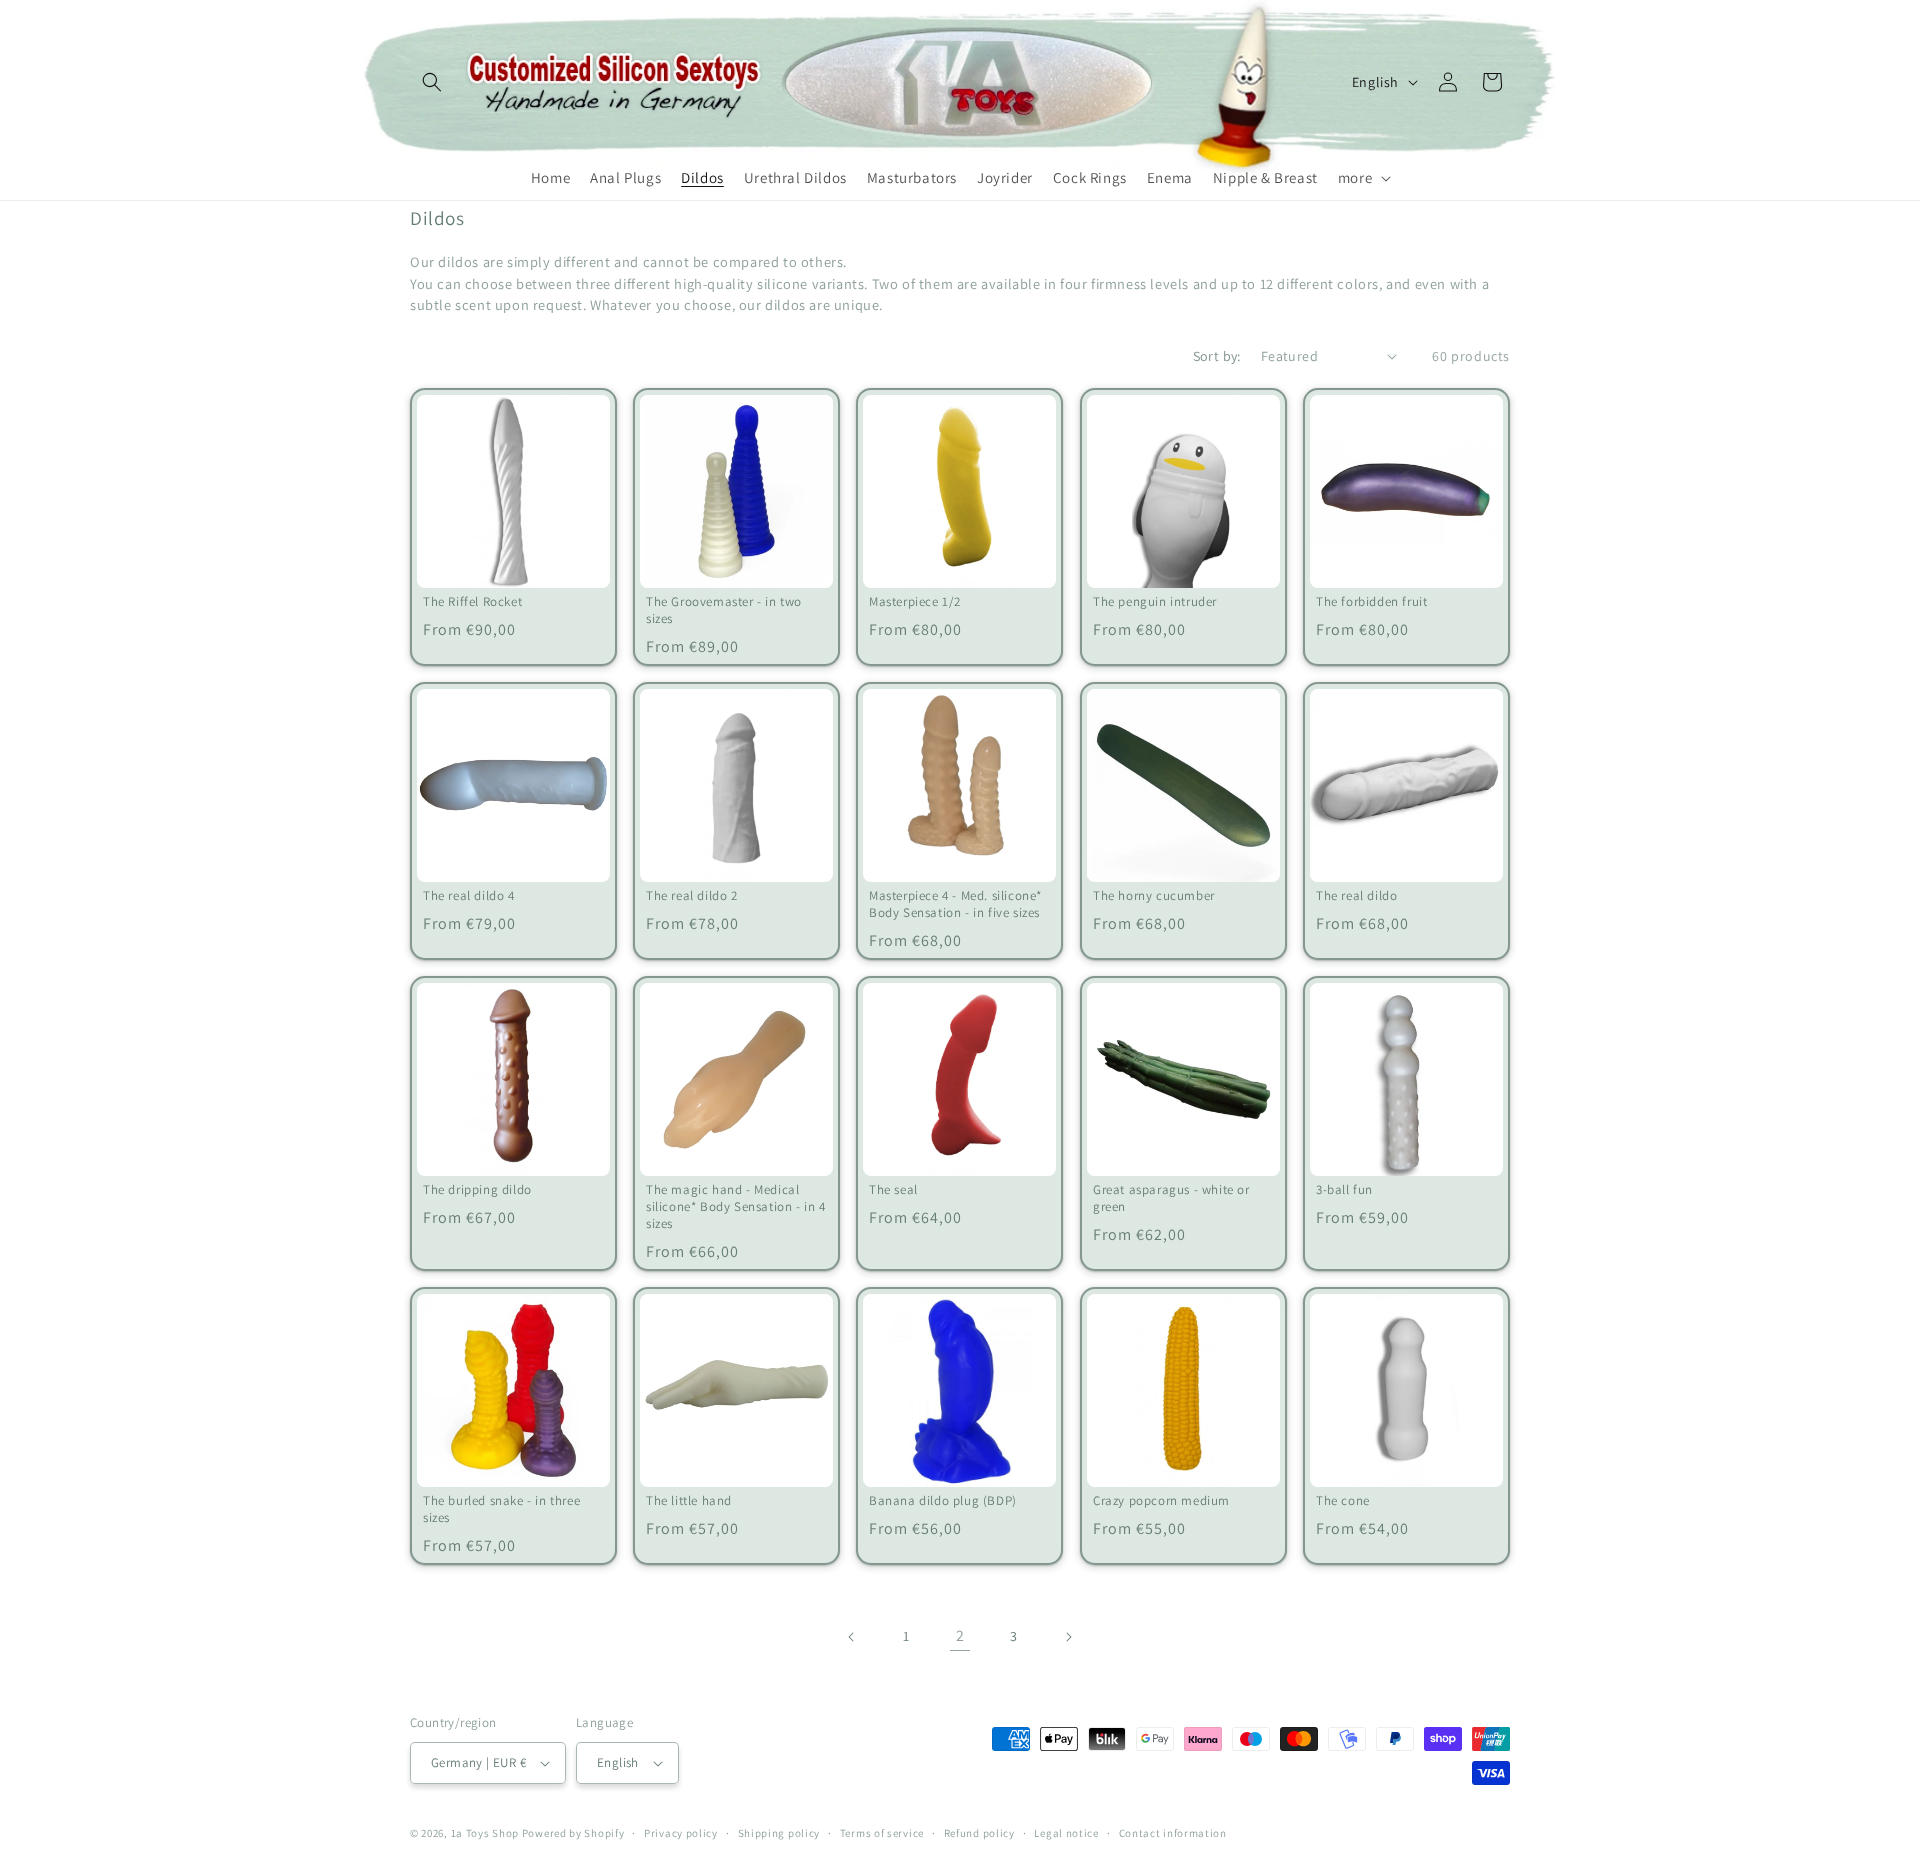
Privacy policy (681, 1833)
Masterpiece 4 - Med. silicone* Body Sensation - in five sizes (955, 904)
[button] (432, 82)
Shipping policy (779, 1833)
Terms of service (882, 1833)
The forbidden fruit (1371, 602)
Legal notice (1066, 1833)
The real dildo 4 (469, 896)
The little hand (689, 1501)
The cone (1343, 1501)
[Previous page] (852, 1637)
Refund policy (979, 1833)
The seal (893, 1190)
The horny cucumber (1154, 896)
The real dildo (1356, 896)
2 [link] (960, 1635)
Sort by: (1217, 356)
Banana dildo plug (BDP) (943, 1501)
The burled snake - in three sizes (501, 1509)
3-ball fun (1344, 1190)
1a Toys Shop (485, 1833)
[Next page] (1068, 1637)
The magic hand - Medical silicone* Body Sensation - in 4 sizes (736, 1207)
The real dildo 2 (692, 896)
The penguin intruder (1155, 602)
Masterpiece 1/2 (915, 602)
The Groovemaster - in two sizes (724, 610)
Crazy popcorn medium (1161, 1501)
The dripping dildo (477, 1190)
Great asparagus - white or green (1171, 1198)
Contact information (1173, 1833)
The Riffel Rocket (472, 602)
